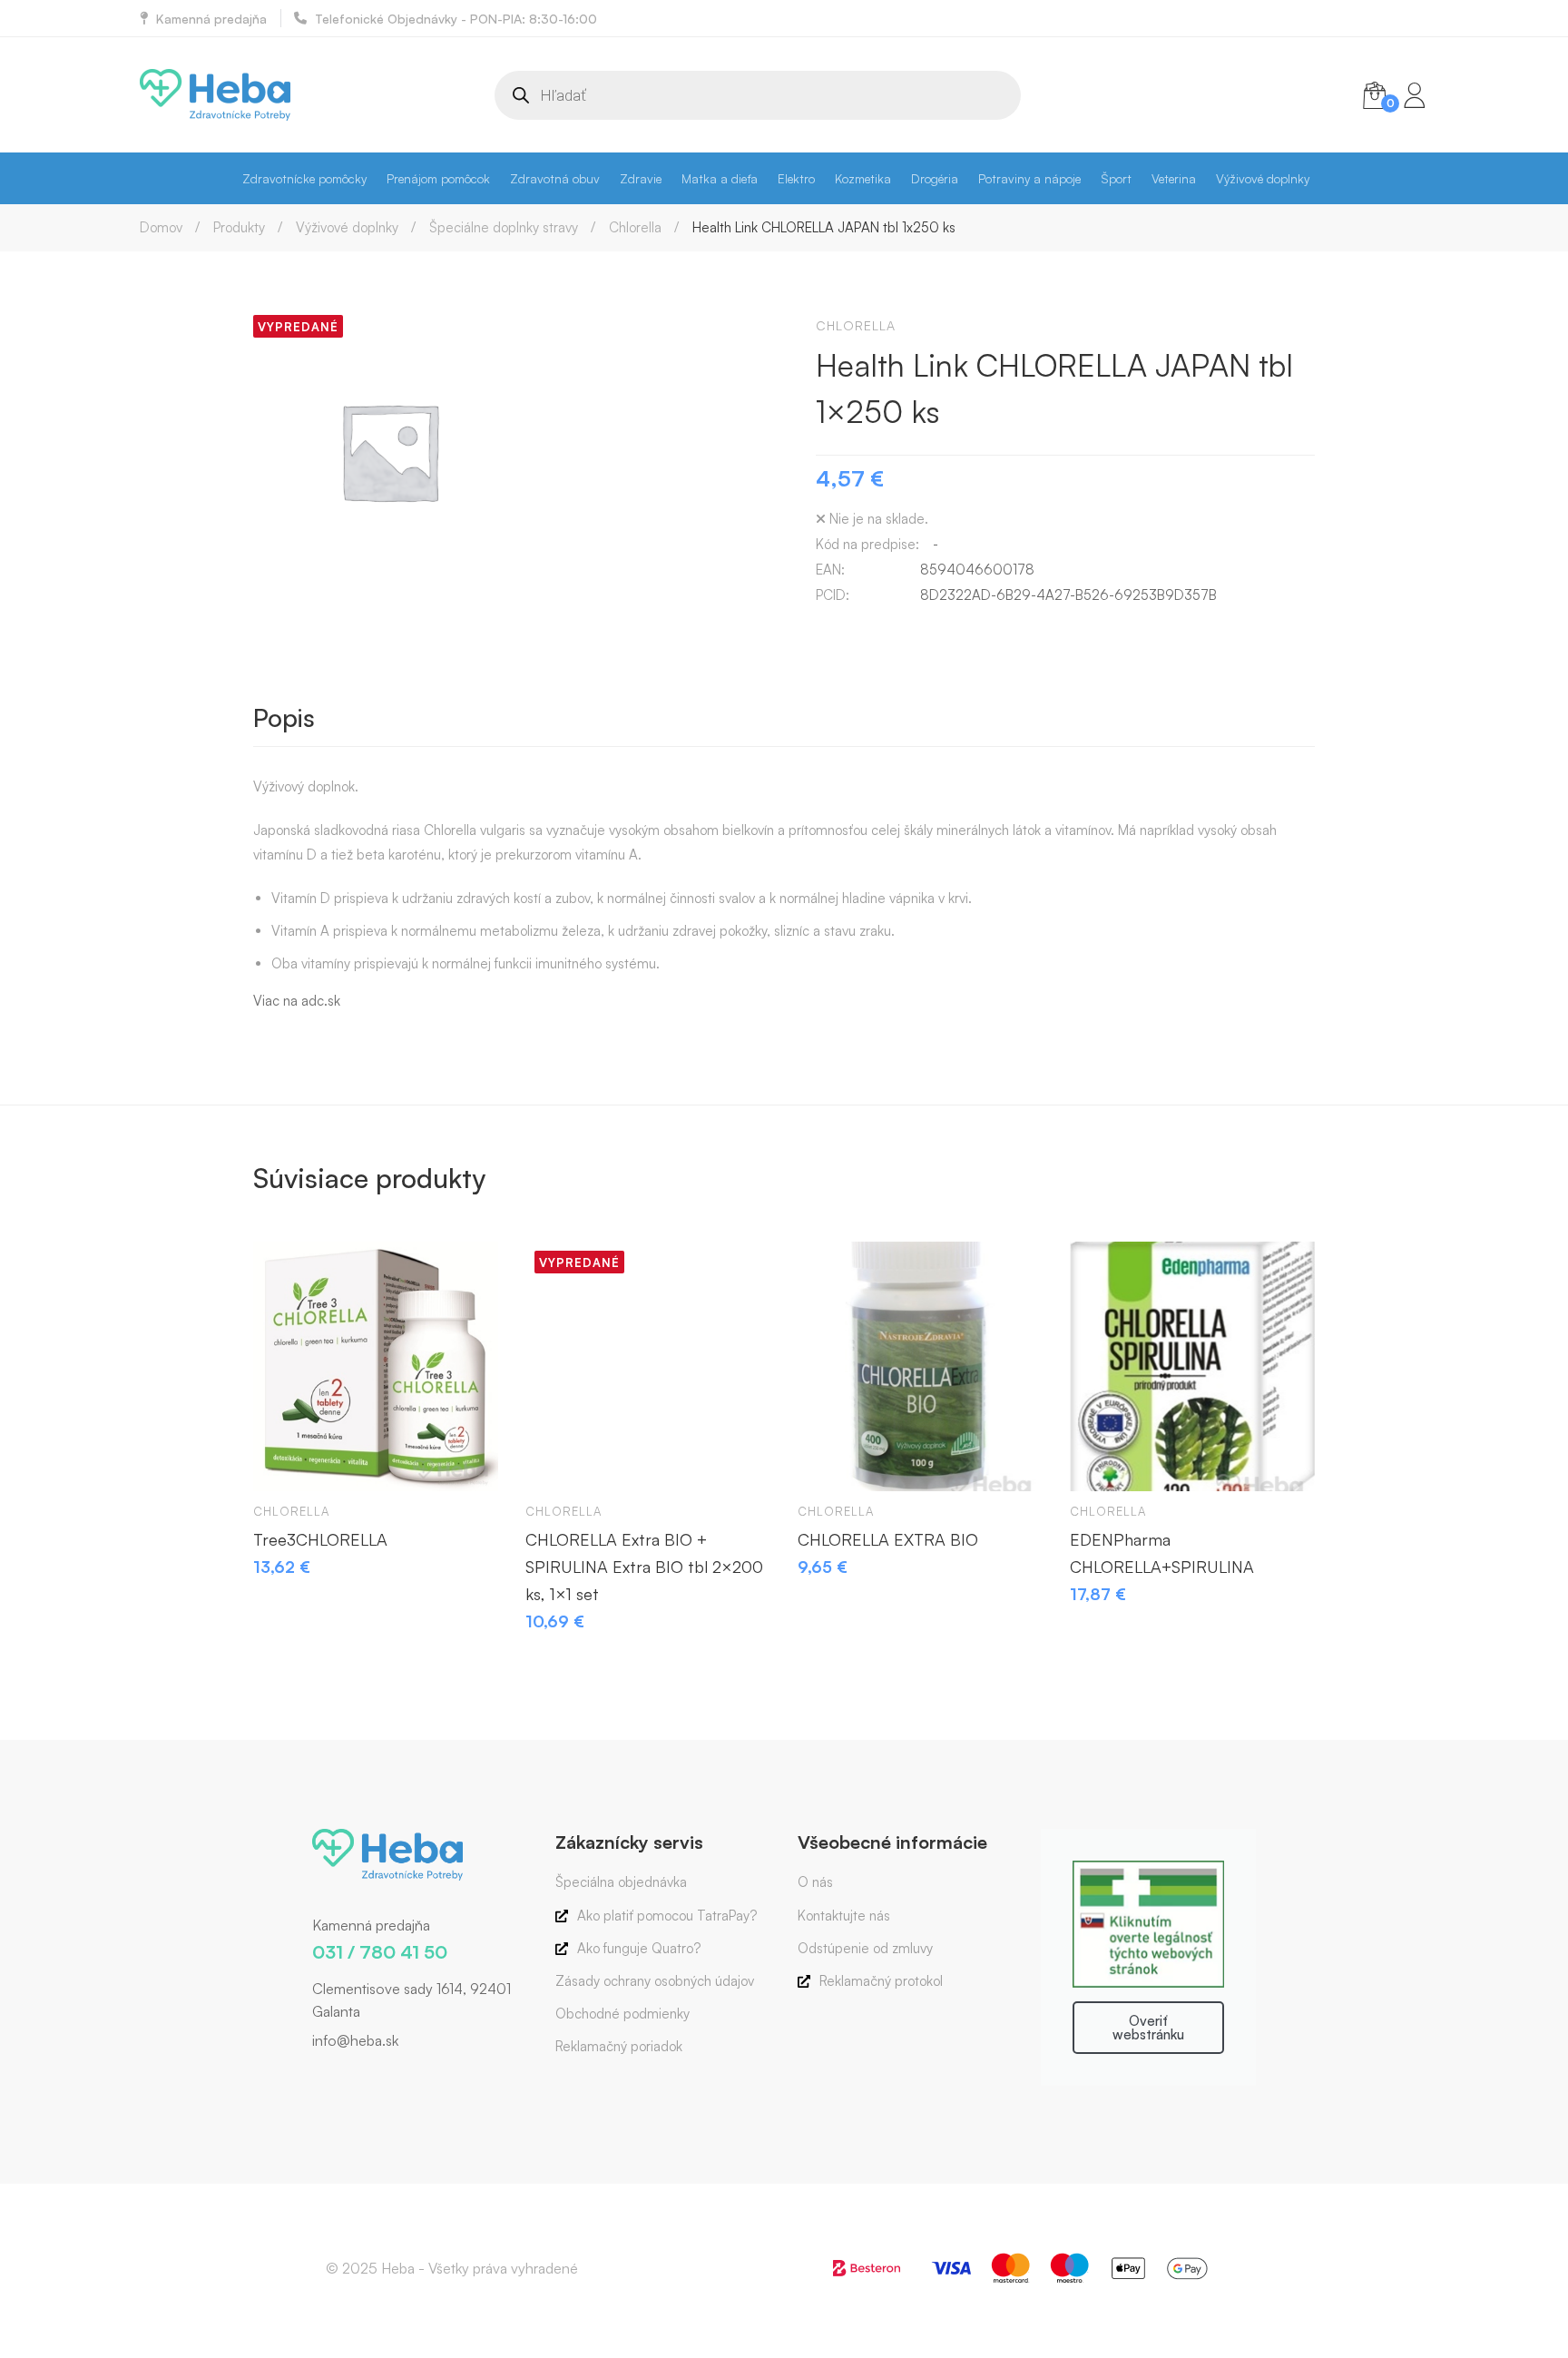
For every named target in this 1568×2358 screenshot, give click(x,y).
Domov (161, 227)
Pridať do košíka (284, 1460)
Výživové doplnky (347, 227)
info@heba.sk (355, 2040)
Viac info (556, 1460)
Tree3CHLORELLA (320, 1539)
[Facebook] (312, 2079)
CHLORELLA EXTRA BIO (888, 1539)
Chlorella (635, 227)
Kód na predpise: (867, 544)
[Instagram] (339, 2079)
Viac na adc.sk (297, 1001)
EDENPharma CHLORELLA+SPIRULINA (1162, 1553)
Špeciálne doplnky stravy (504, 227)
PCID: (833, 595)
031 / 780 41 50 (380, 1952)
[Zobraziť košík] (1375, 95)
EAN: (830, 570)
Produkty (239, 227)
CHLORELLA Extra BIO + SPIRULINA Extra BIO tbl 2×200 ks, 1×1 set (644, 1567)
